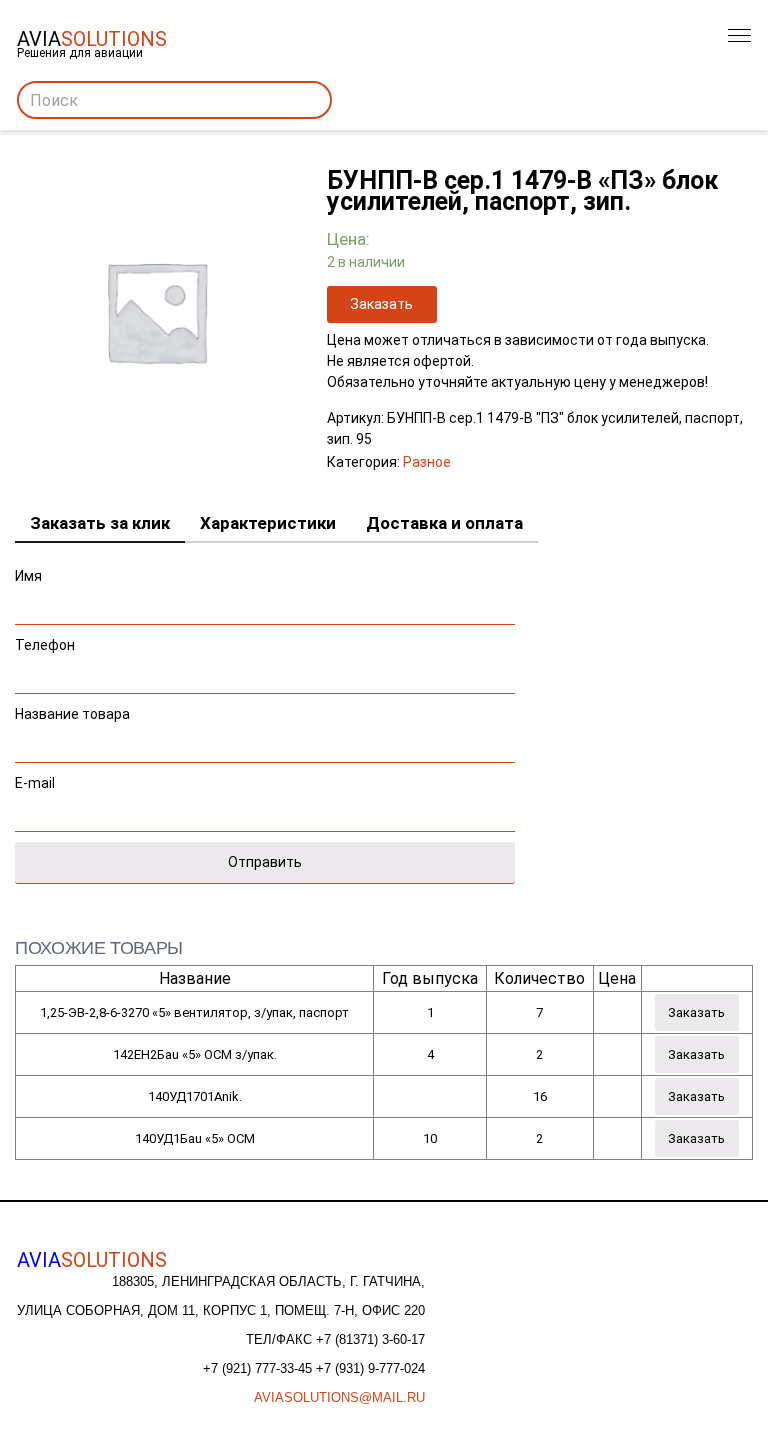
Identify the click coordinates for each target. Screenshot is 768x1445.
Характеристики (268, 523)
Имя (28, 576)
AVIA (92, 1260)
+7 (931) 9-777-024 (370, 1368)
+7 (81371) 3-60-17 (370, 1339)
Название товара (72, 714)
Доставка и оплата (444, 523)
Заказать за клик (100, 523)
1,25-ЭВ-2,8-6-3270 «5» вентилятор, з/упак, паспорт (194, 1012)
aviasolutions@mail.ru (339, 1397)
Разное (427, 462)
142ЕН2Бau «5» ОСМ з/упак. (195, 1054)
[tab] (100, 524)
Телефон (45, 645)
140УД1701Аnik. (195, 1096)
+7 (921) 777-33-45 (259, 1368)
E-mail (35, 783)
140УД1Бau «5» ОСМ (195, 1138)
